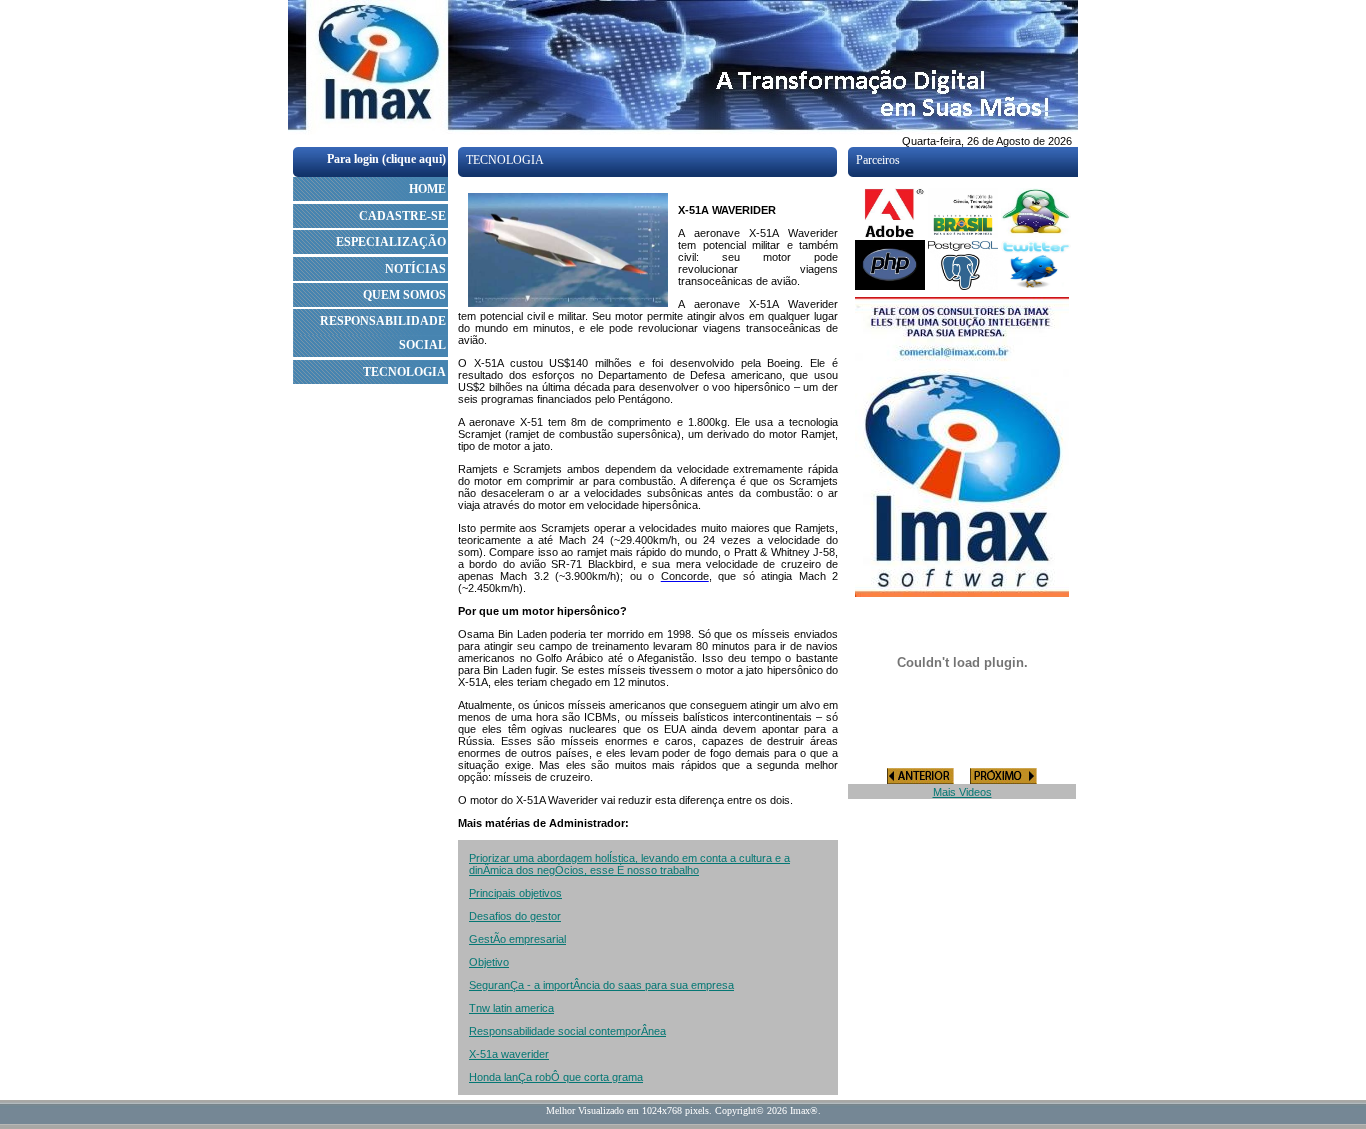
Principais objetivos (515, 893)
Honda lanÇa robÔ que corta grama (556, 1077)
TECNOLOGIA (404, 372)
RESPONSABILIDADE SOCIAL (383, 333)
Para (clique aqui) (386, 159)
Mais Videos (962, 792)
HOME (427, 189)
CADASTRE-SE (402, 216)
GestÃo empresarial (517, 939)
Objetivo (489, 962)
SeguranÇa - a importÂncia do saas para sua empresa (601, 985)
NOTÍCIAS (415, 269)
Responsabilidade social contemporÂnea (567, 1031)
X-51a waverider (509, 1054)
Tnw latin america (511, 1008)
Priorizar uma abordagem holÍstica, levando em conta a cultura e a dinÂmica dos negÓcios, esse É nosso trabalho (629, 864)
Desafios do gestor (515, 916)
